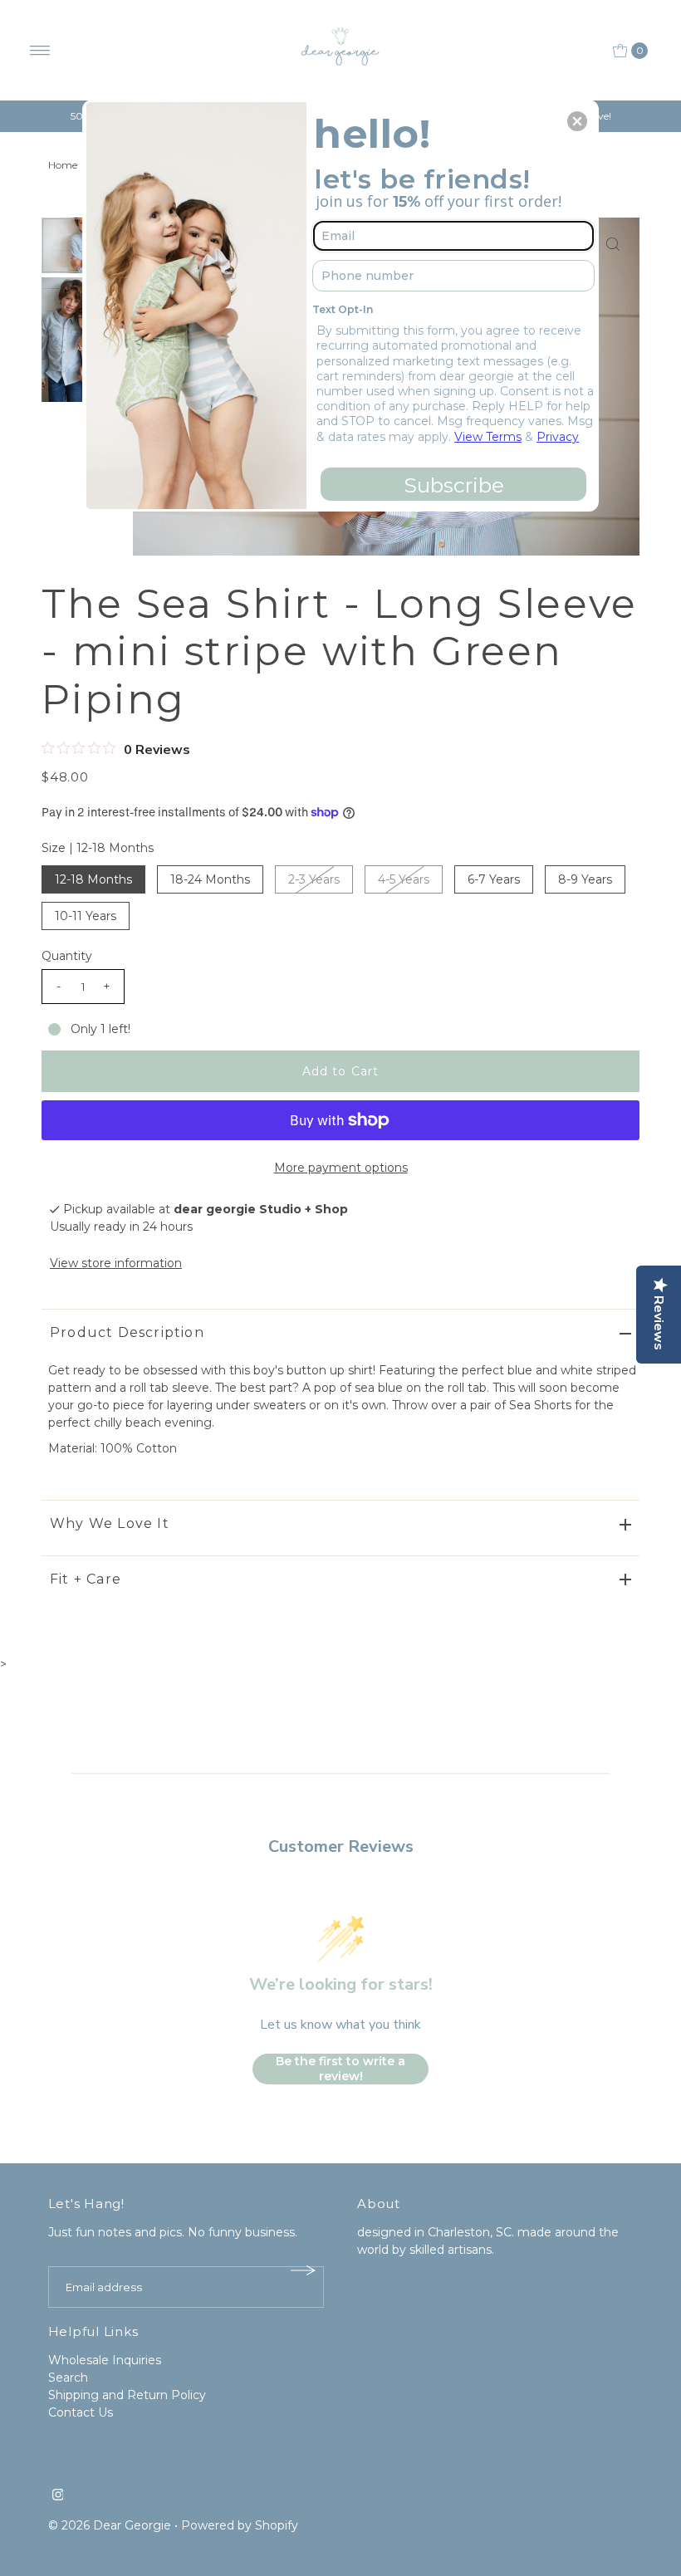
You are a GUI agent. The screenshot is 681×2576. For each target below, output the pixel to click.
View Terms (488, 437)
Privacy (558, 437)
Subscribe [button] (454, 485)
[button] (577, 121)
